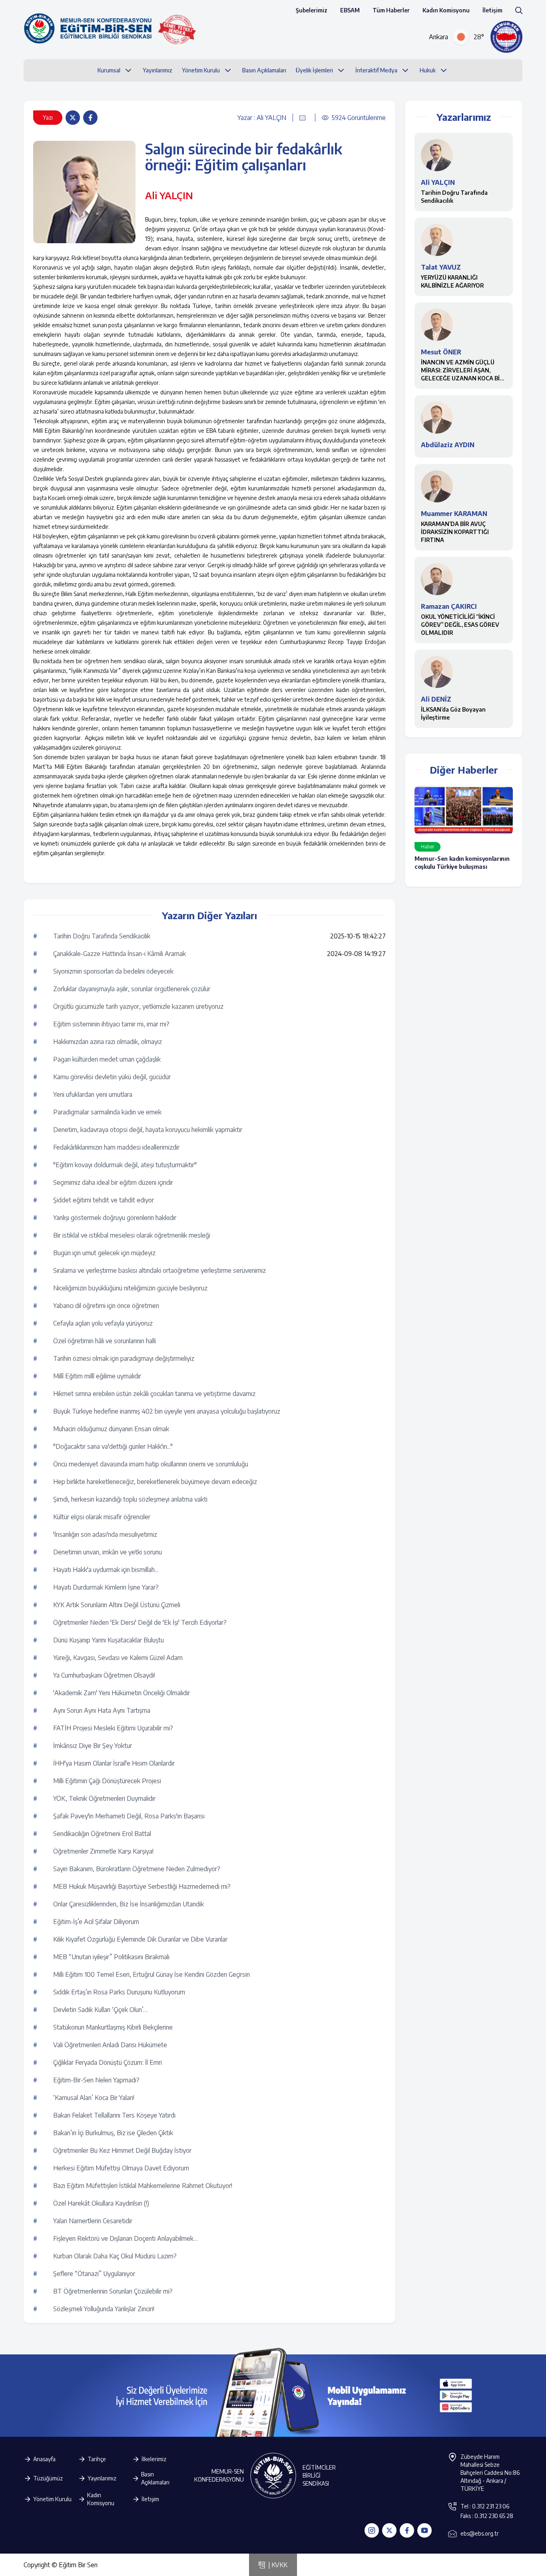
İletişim (492, 10)
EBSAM (350, 10)
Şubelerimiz (312, 10)
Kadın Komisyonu (446, 10)
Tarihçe (97, 2459)
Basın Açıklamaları (155, 2478)
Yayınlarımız (102, 2478)
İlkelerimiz (154, 2459)
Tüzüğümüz (48, 2478)
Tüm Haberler (391, 10)
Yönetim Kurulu (52, 2499)
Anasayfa (44, 2459)
